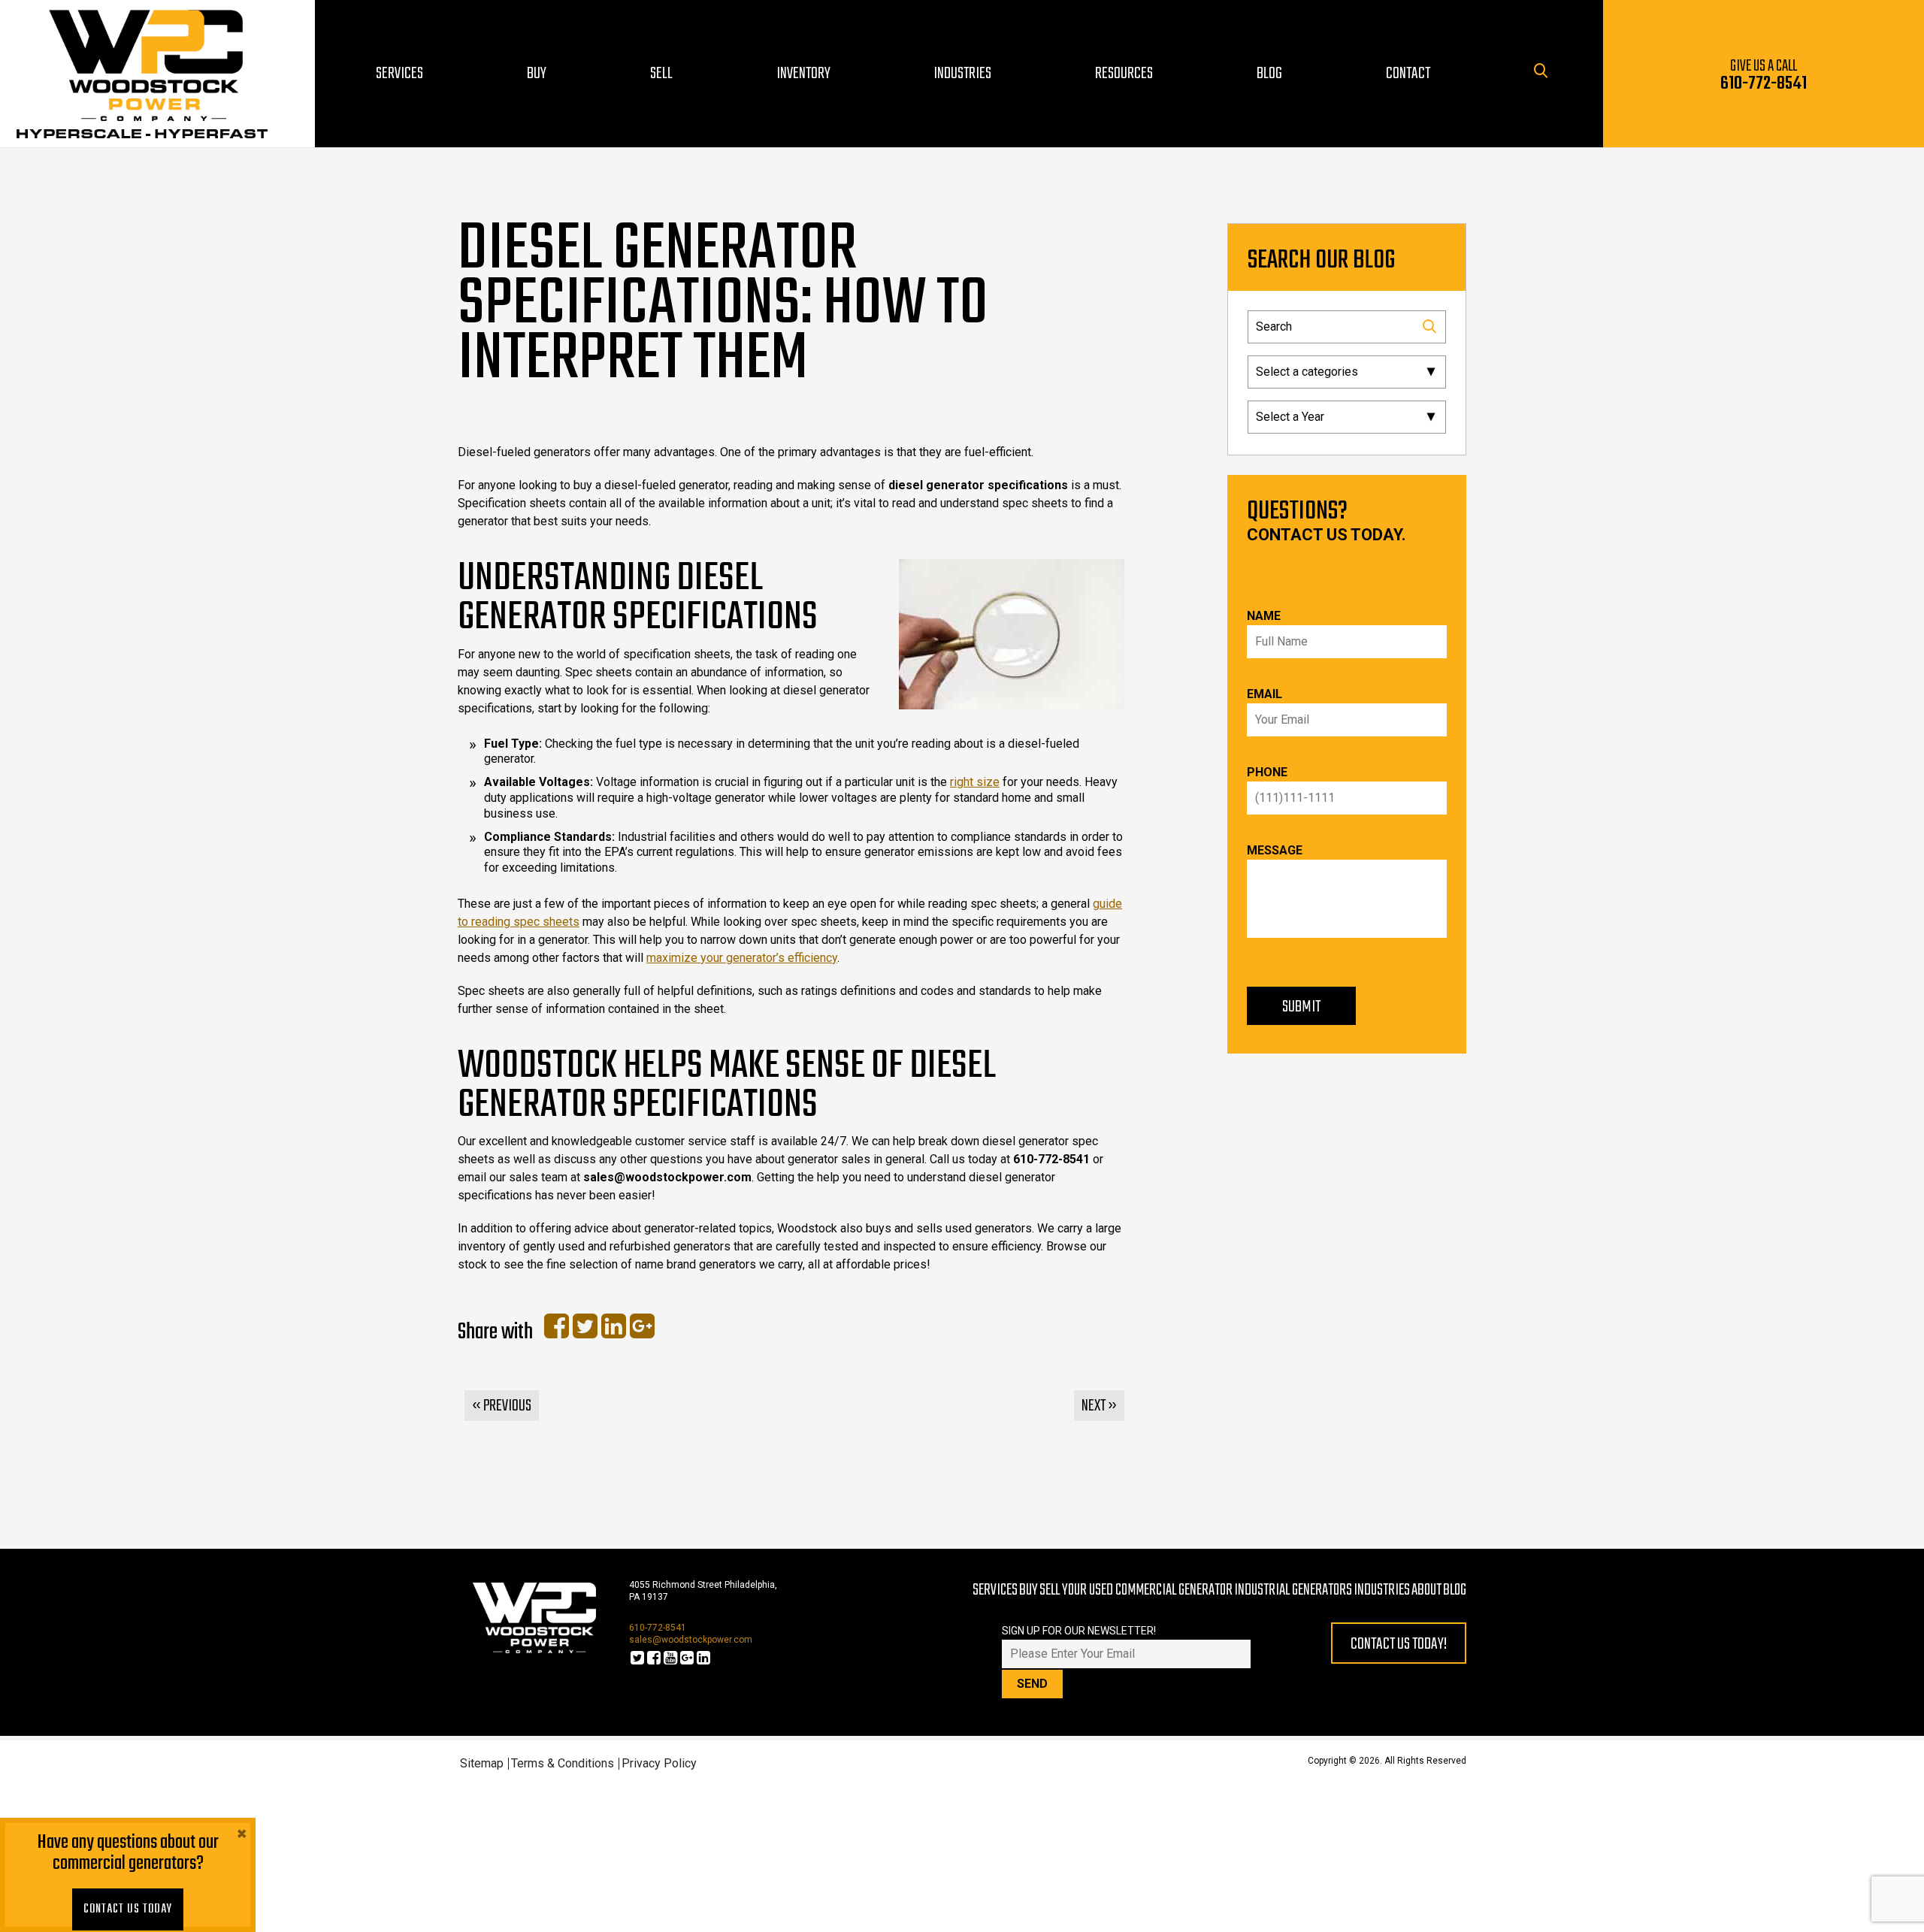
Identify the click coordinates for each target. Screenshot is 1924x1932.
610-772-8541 (658, 1628)
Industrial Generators (1293, 1590)
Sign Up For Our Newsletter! (1079, 1631)
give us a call (1764, 76)
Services (995, 1590)
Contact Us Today (128, 1909)
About (1426, 1590)
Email (1265, 694)
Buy (1029, 1590)
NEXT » (1099, 1406)
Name (1264, 616)
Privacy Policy (659, 1763)
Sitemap (482, 1763)
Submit (1301, 1007)
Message (1275, 850)
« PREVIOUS (502, 1406)
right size (975, 782)
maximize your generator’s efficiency (742, 958)
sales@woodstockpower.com (691, 1640)
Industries (1382, 1590)
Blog (1455, 1590)
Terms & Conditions (563, 1763)
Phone (1267, 772)
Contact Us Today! (1399, 1644)
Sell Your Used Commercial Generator (1136, 1590)
